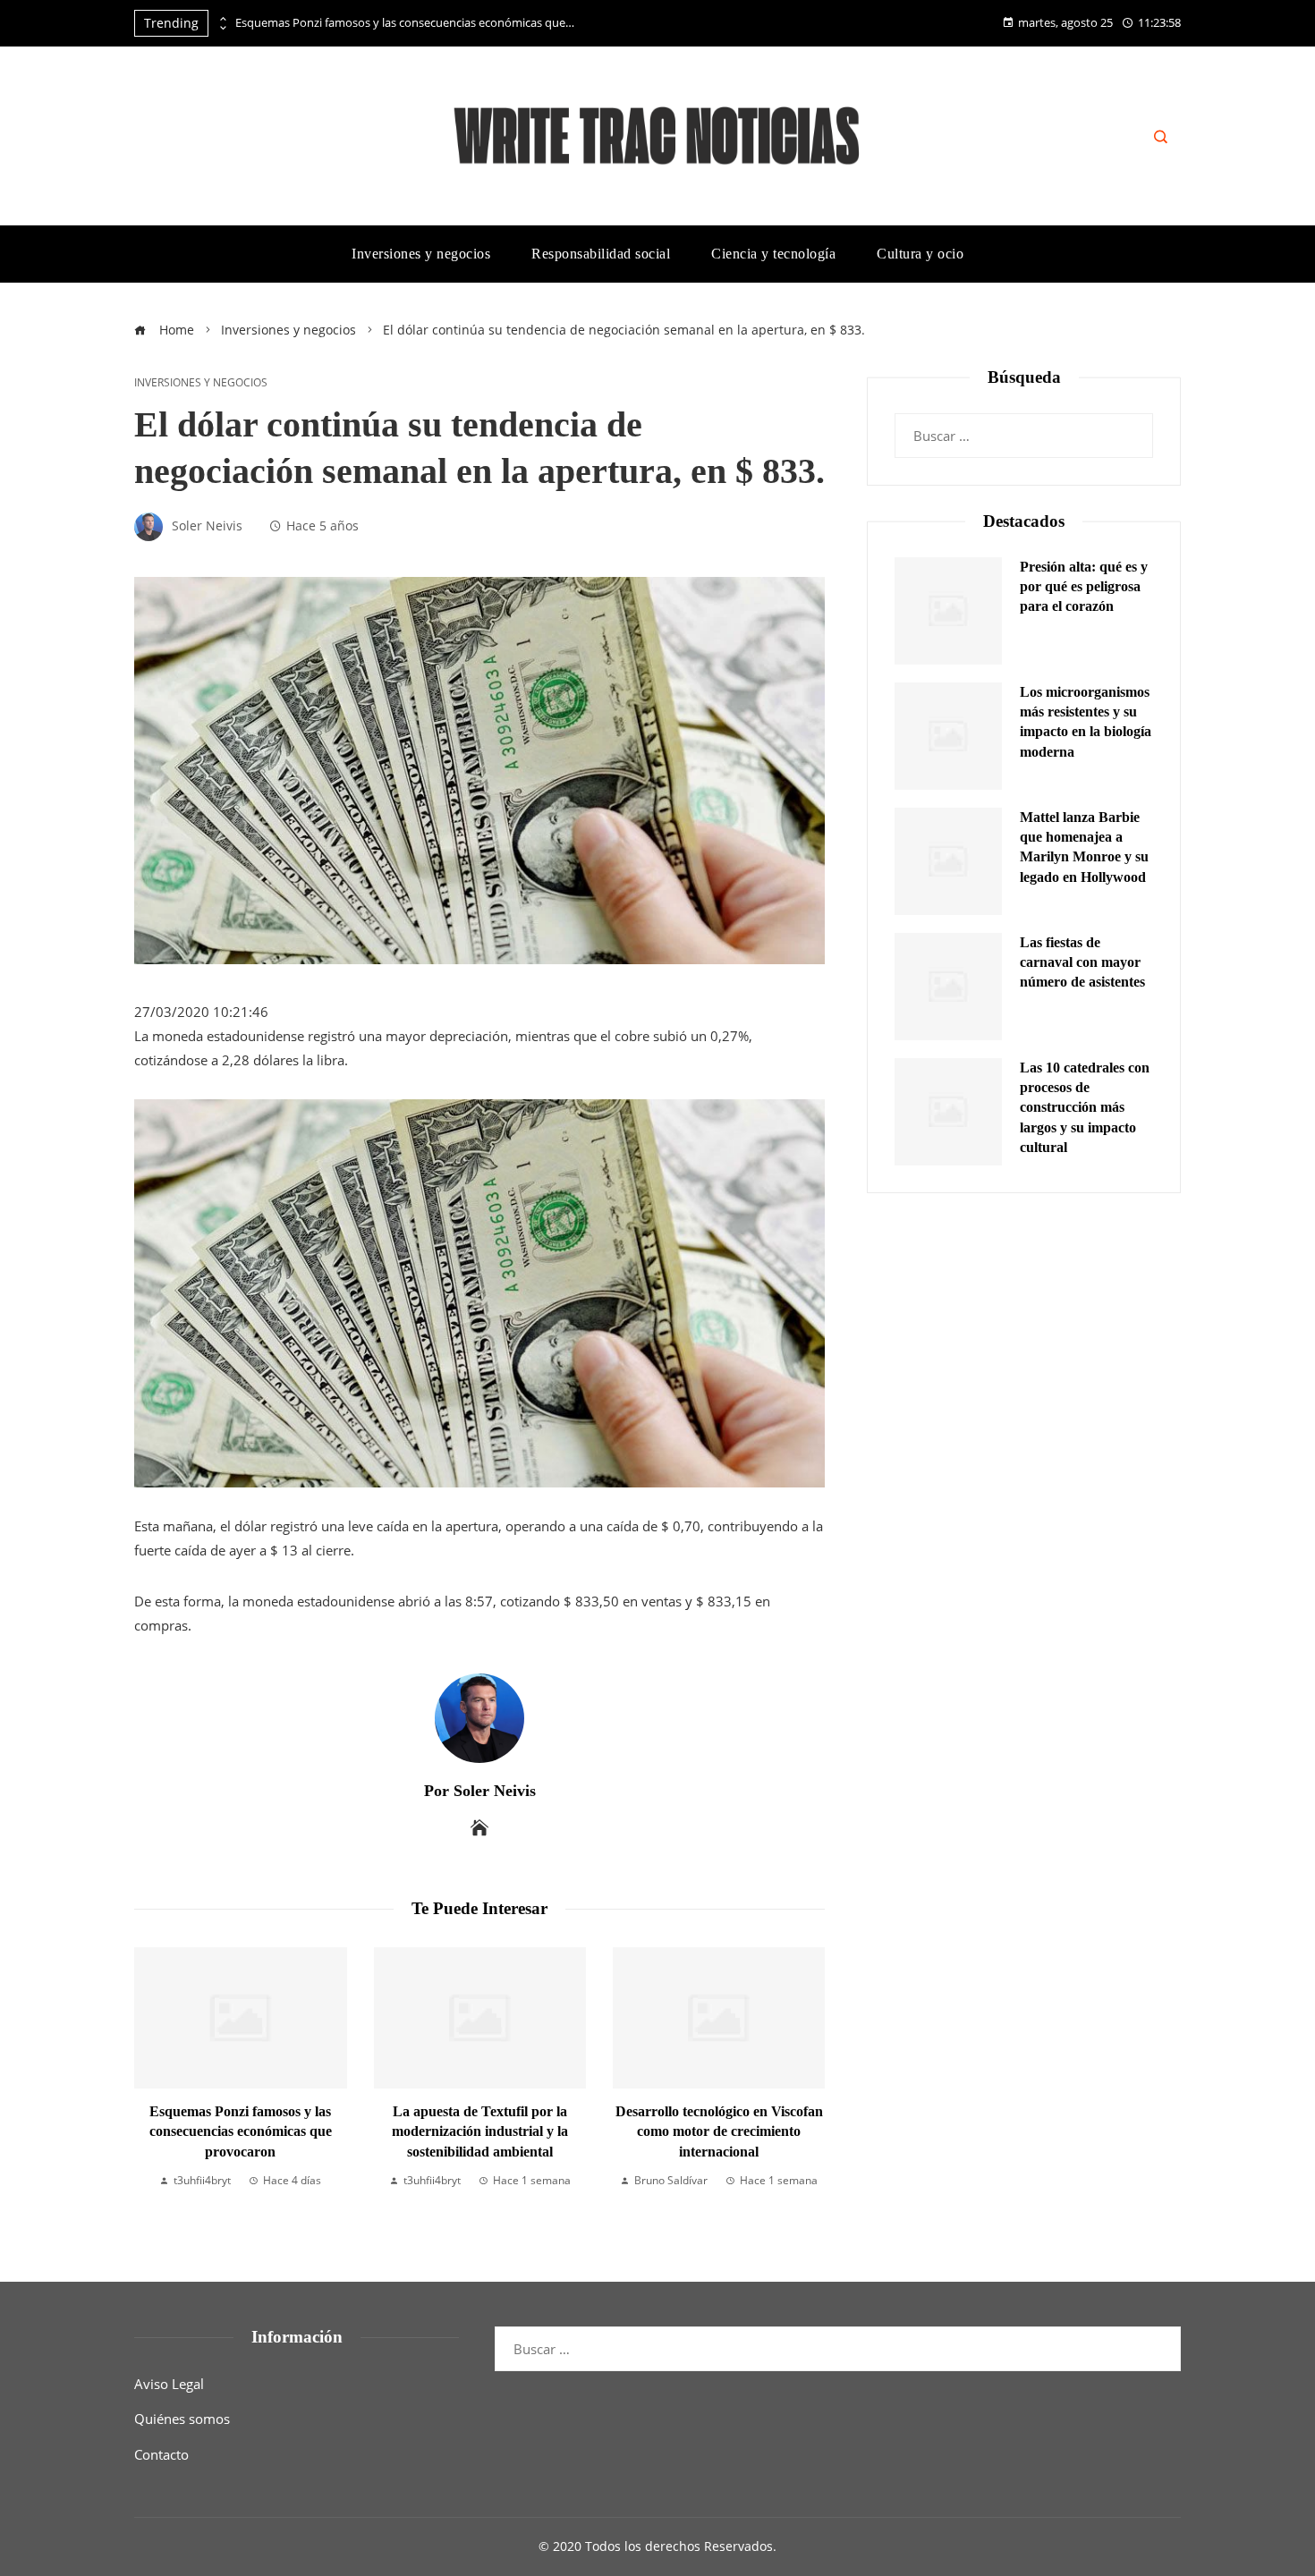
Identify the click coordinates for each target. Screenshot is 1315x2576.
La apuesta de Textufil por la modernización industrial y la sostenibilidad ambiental (480, 2131)
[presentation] (222, 19)
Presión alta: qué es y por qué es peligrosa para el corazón (1084, 587)
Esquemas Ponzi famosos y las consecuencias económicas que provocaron (405, 23)
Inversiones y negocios (201, 383)
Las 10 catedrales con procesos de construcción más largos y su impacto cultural (1085, 1108)
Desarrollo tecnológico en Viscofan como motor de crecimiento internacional (719, 2131)
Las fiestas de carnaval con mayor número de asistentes (1082, 962)
